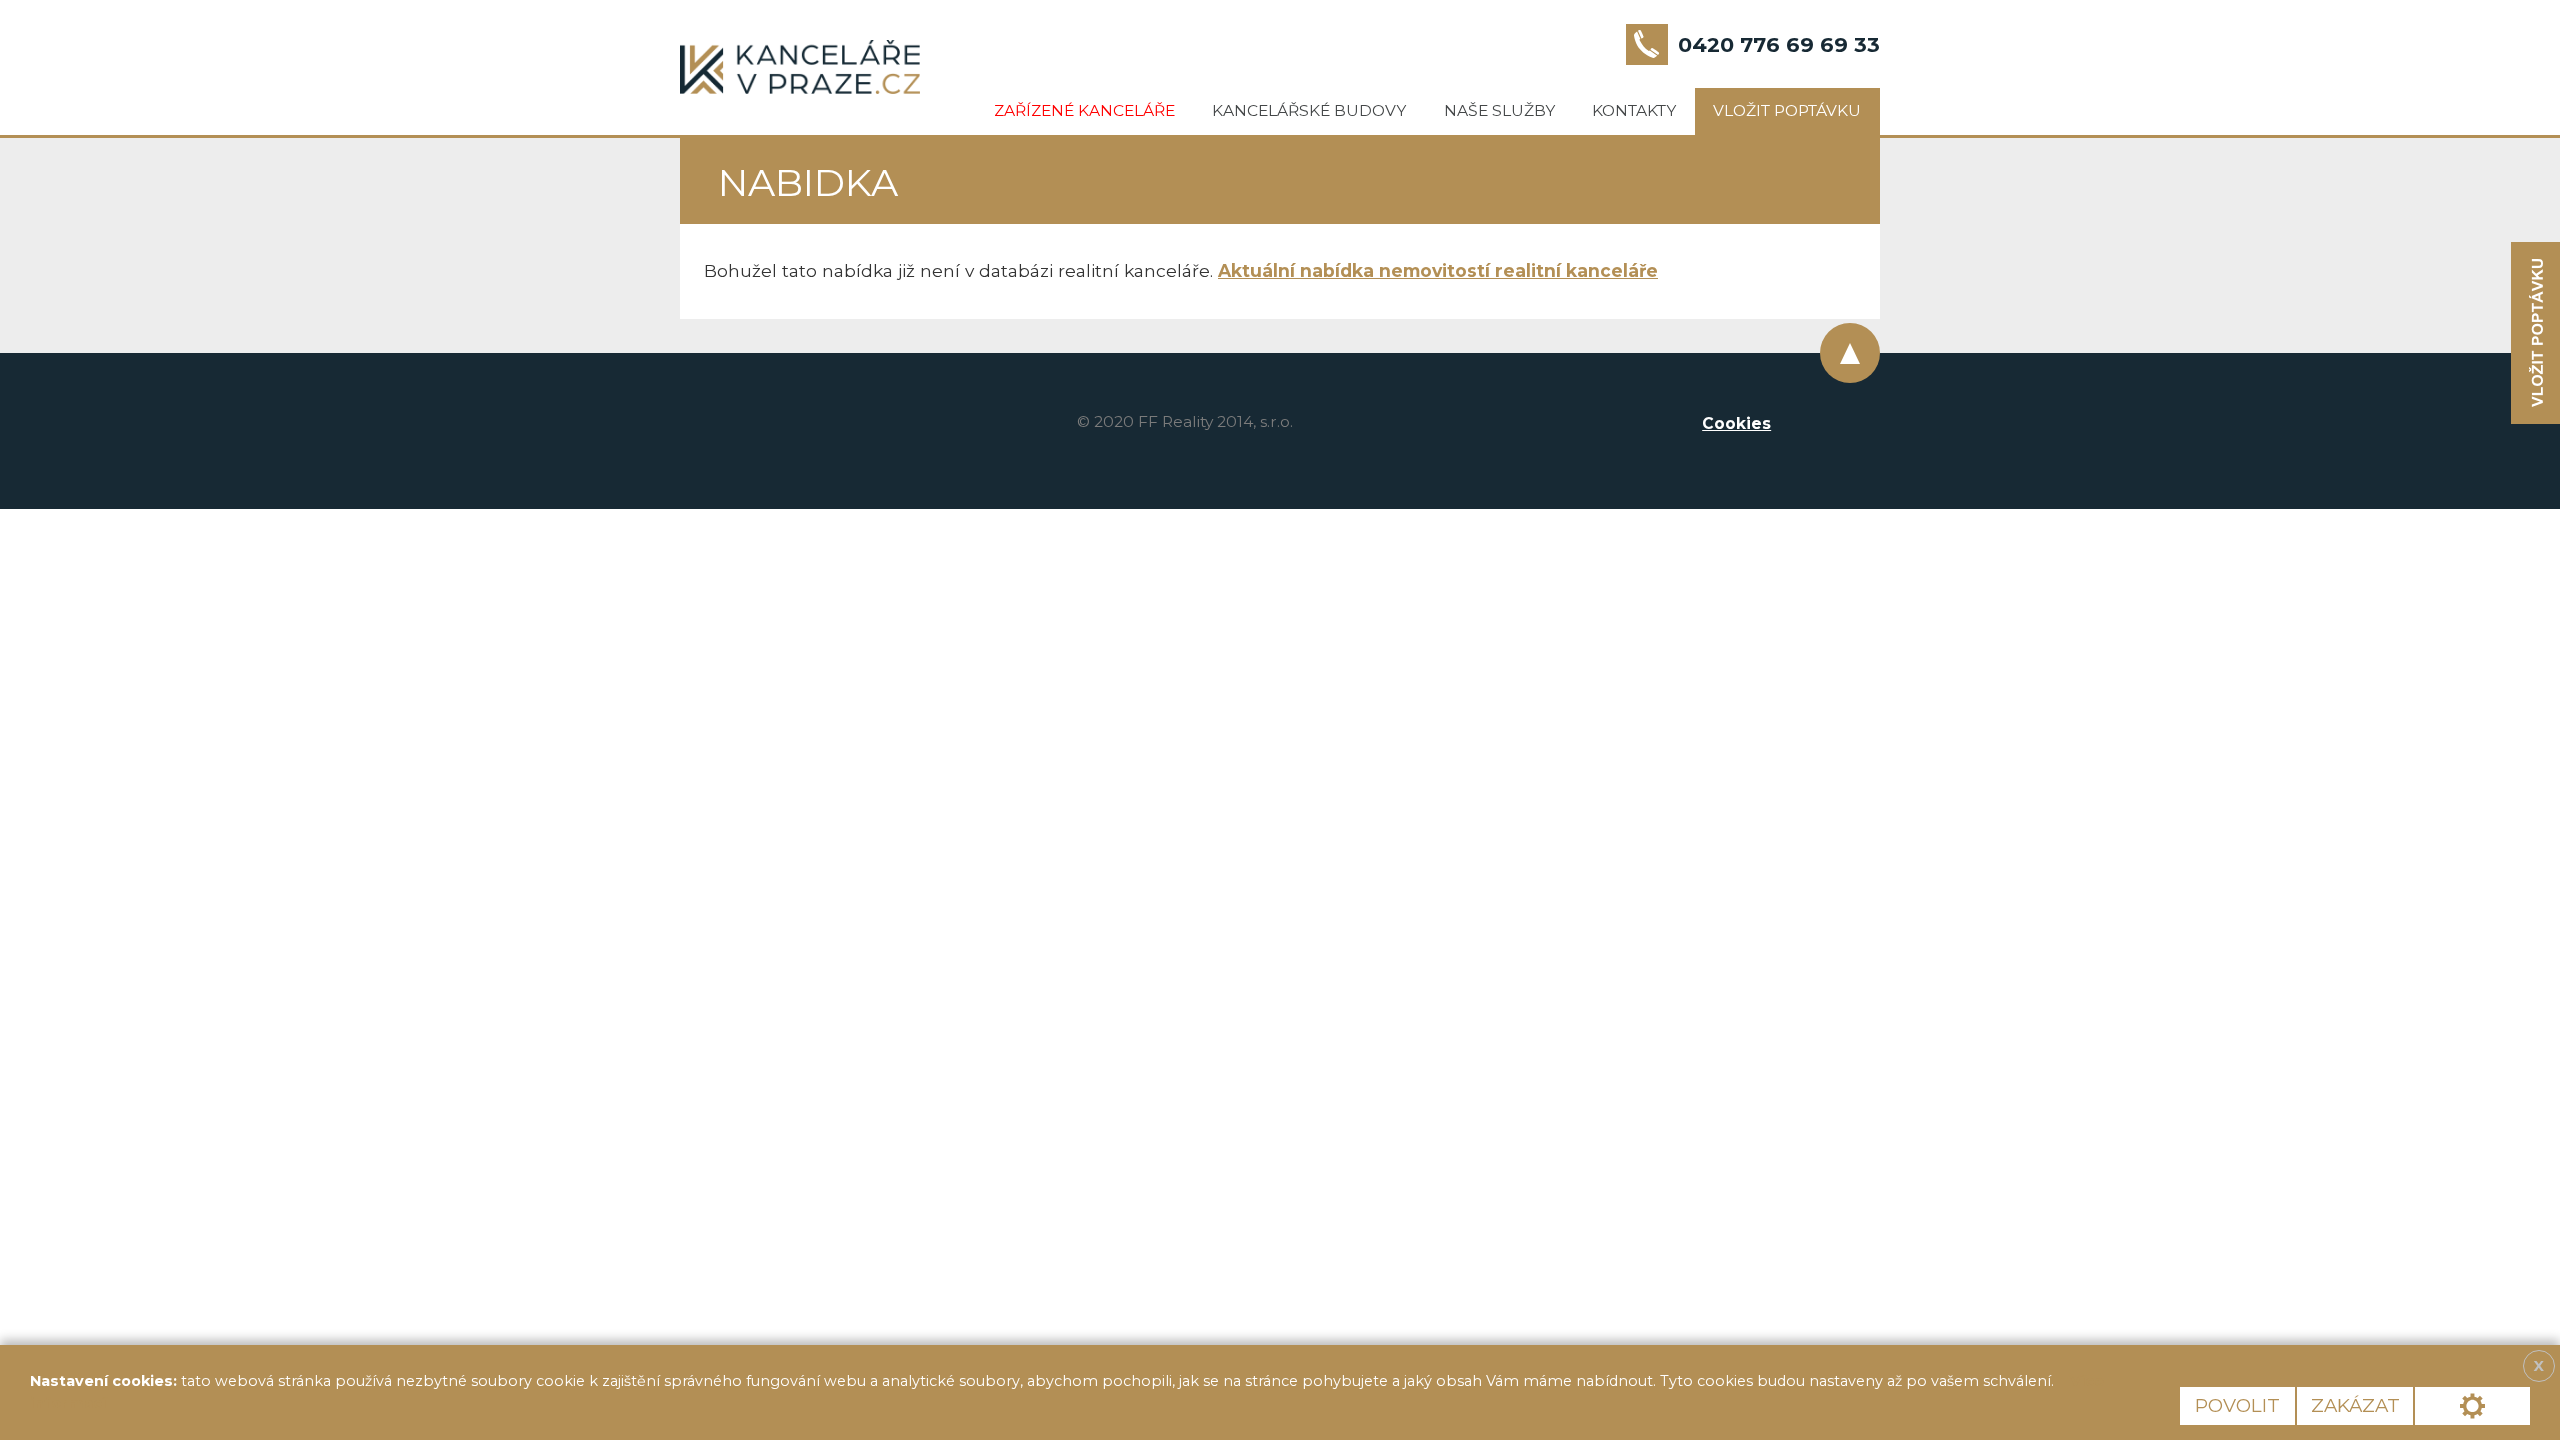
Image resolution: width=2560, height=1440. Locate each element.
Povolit (2237, 1405)
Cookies (1736, 423)
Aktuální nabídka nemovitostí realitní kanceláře (1438, 270)
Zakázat (2355, 1405)
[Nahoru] (1850, 353)
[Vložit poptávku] (2535, 333)
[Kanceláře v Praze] (800, 67)
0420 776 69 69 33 (1779, 44)
